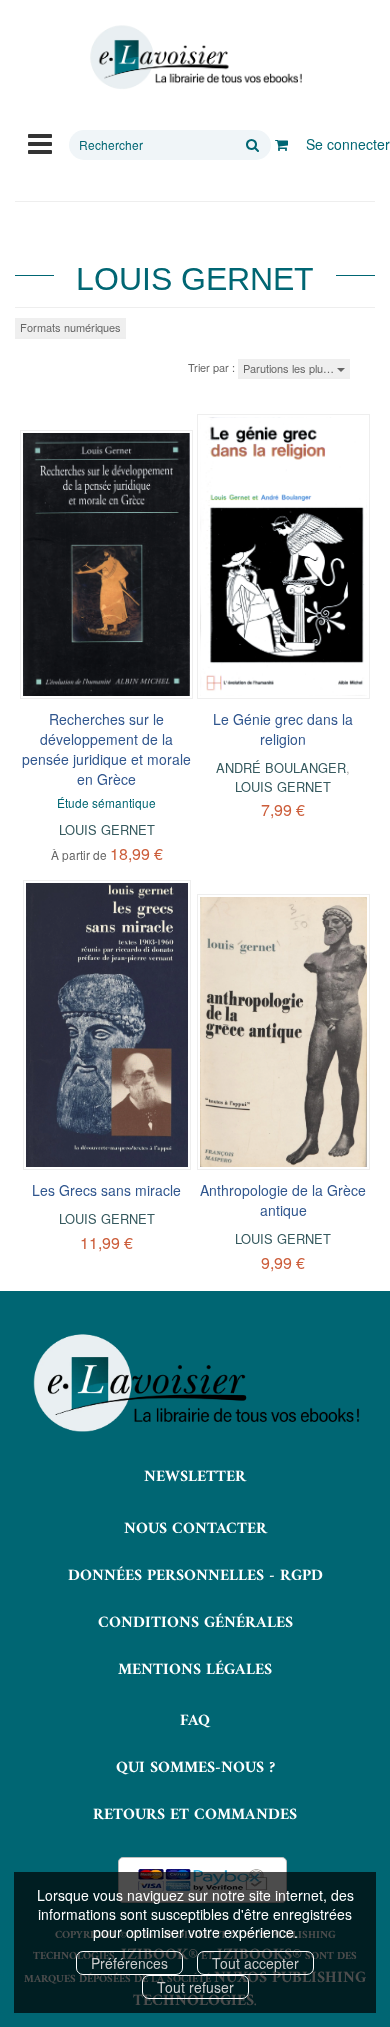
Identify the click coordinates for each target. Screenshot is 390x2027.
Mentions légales (195, 1670)
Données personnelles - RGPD (195, 1576)
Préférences (129, 1963)
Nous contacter (195, 1529)
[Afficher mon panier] (281, 144)
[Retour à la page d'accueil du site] (195, 57)
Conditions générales (195, 1623)
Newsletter (195, 1477)
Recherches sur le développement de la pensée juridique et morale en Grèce (106, 749)
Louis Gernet (107, 829)
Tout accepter (255, 1963)
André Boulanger (281, 767)
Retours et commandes (195, 1815)
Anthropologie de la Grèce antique (283, 1200)
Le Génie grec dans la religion (283, 729)
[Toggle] (40, 142)
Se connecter (348, 144)
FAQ (195, 1721)
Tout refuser (195, 1987)
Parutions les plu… (290, 368)
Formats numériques (70, 327)
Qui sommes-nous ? (195, 1768)
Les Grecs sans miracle (106, 1190)
